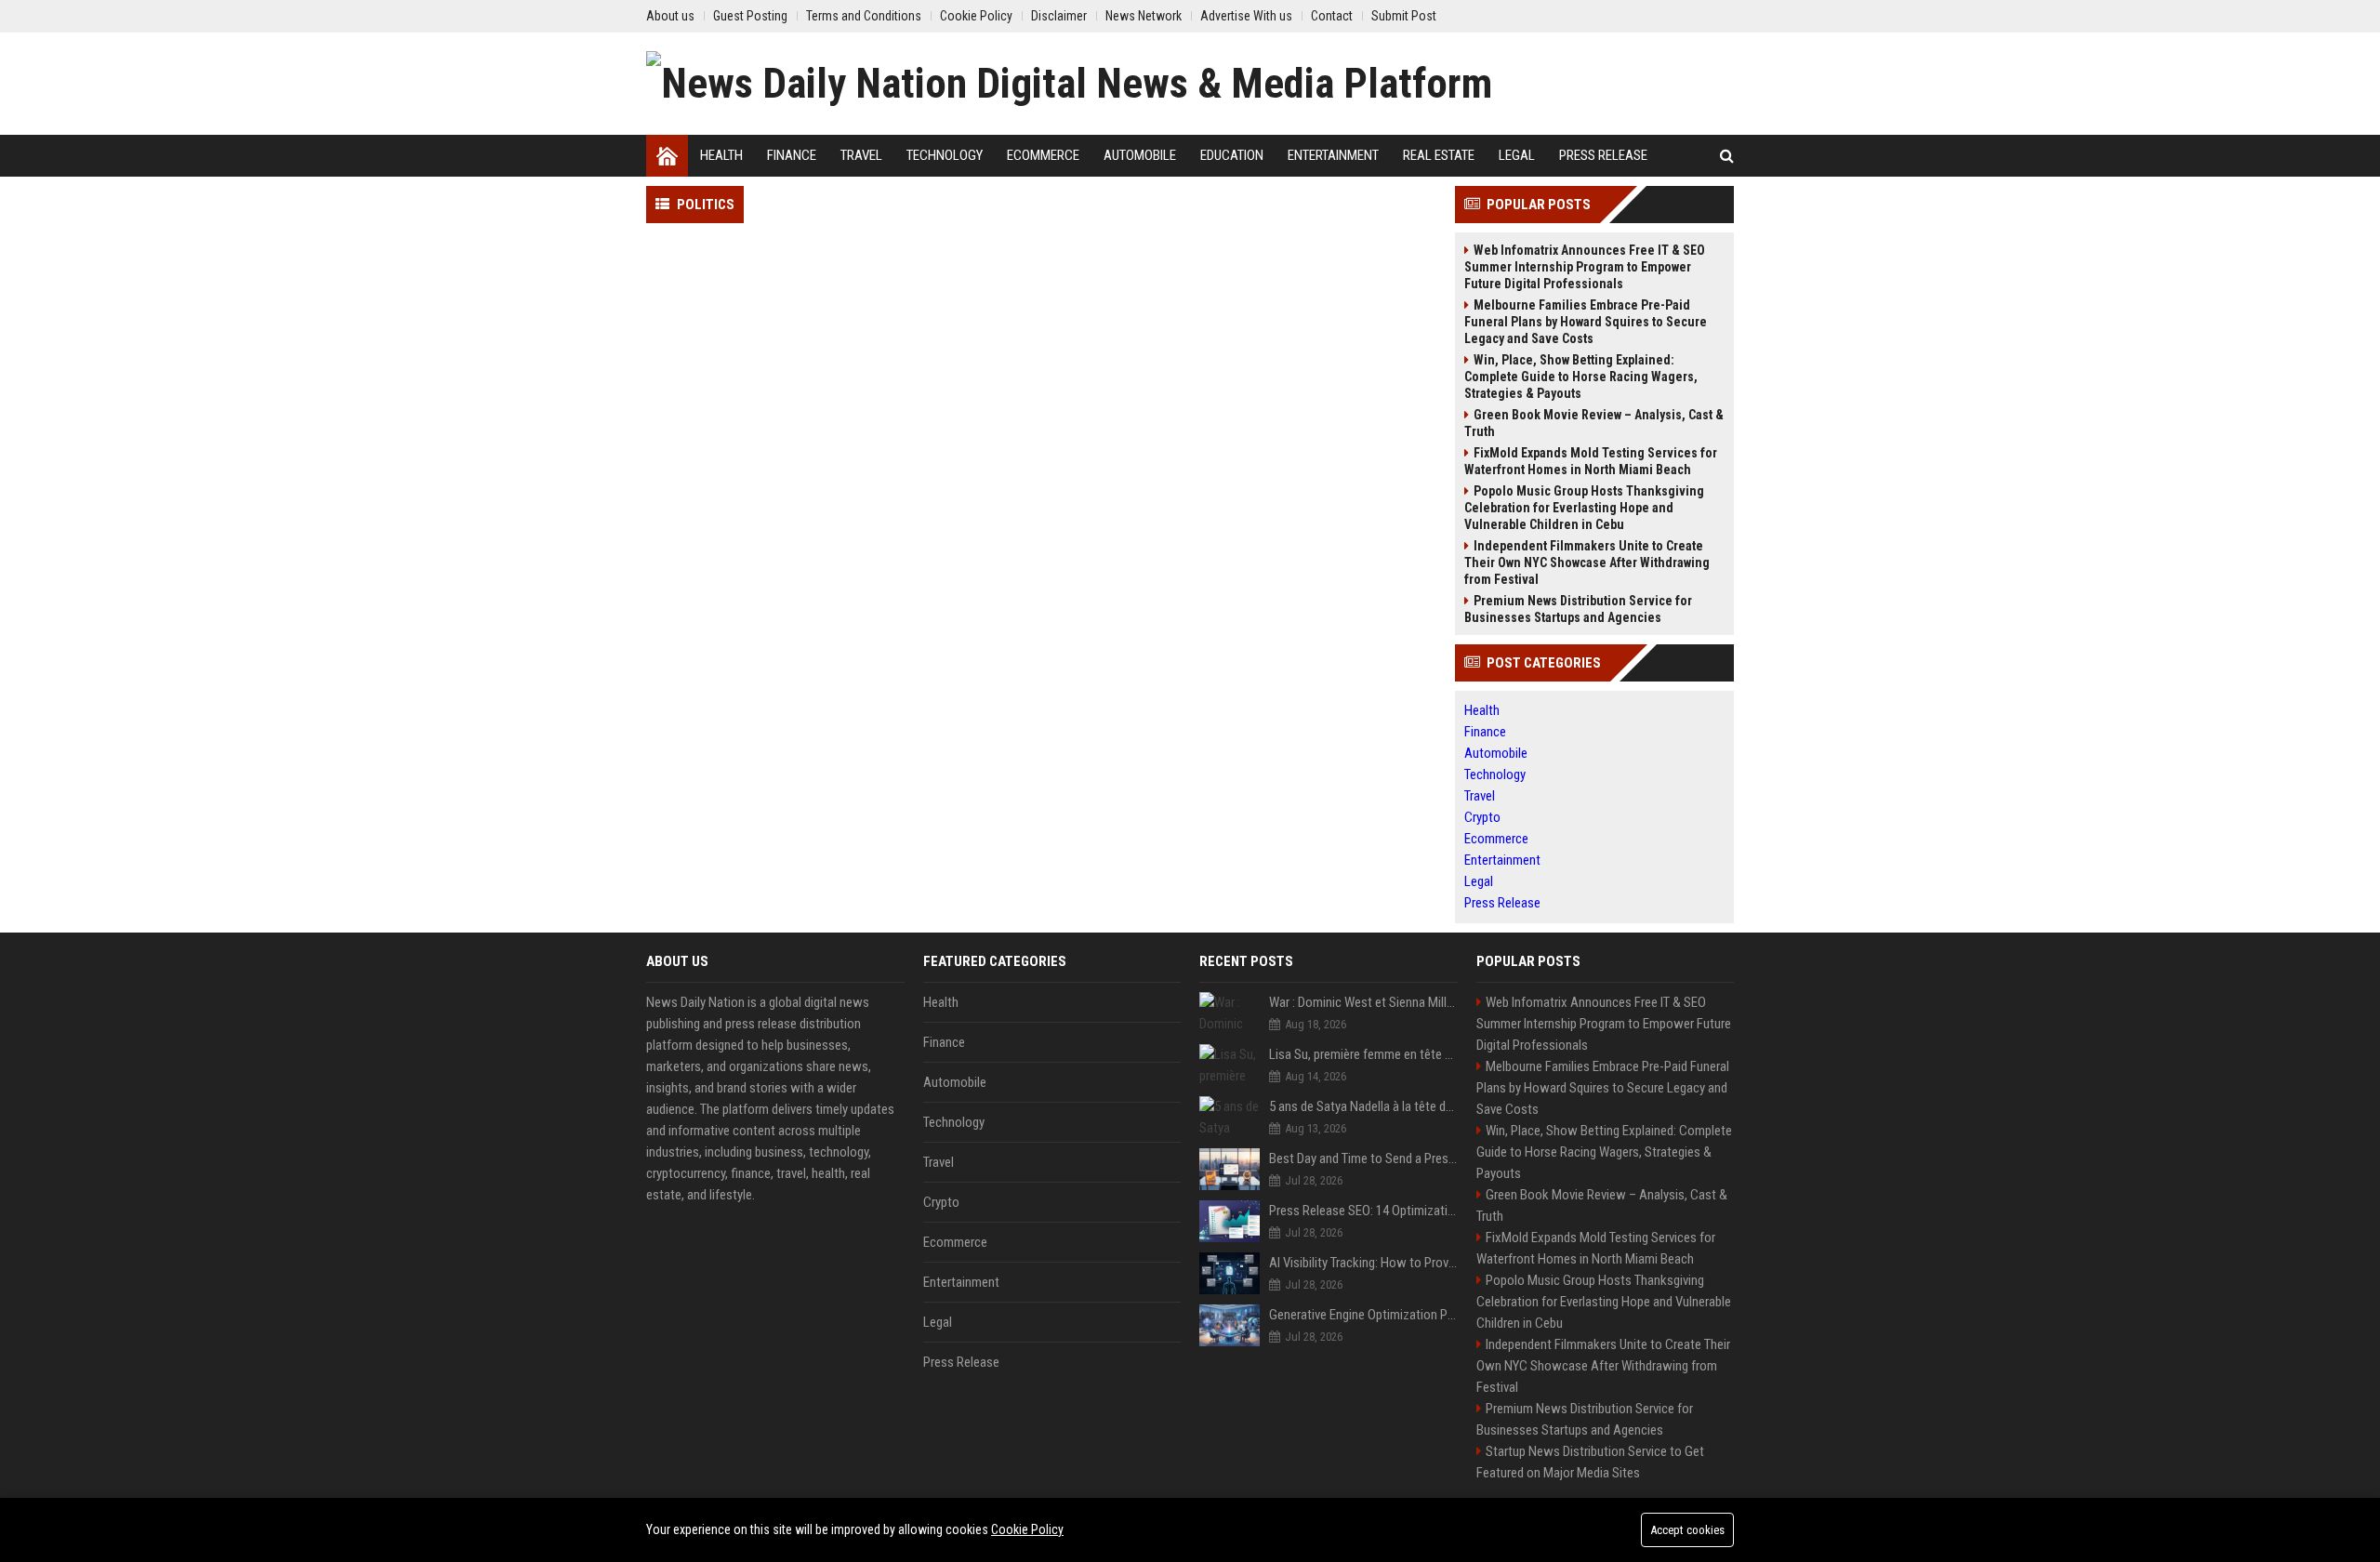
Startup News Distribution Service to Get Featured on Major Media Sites (1590, 1462)
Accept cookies (1687, 1530)
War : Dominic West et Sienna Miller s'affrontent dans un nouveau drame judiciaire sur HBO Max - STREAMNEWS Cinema (1363, 1002)
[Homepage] (667, 156)
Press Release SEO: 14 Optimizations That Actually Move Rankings (1363, 1211)
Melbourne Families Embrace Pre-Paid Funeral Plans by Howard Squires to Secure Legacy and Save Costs (1586, 322)
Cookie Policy (1027, 1529)
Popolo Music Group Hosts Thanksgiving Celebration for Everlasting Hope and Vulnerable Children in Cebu (1584, 508)
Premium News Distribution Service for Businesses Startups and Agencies (1578, 609)
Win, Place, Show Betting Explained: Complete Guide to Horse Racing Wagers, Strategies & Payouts (1581, 377)
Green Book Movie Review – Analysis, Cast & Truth (1594, 423)
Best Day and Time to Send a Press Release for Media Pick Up (1363, 1158)
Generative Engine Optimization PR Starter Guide (1363, 1315)
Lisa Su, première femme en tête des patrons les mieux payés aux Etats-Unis (1363, 1054)
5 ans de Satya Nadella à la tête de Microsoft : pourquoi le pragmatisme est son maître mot (1363, 1106)
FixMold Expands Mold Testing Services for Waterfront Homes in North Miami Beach (1591, 461)
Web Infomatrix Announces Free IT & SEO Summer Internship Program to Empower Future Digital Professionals (1585, 267)
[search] (1727, 156)
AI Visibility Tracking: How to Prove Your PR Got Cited (1363, 1263)
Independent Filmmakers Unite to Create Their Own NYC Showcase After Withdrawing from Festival (1587, 563)
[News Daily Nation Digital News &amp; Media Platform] (1069, 84)
